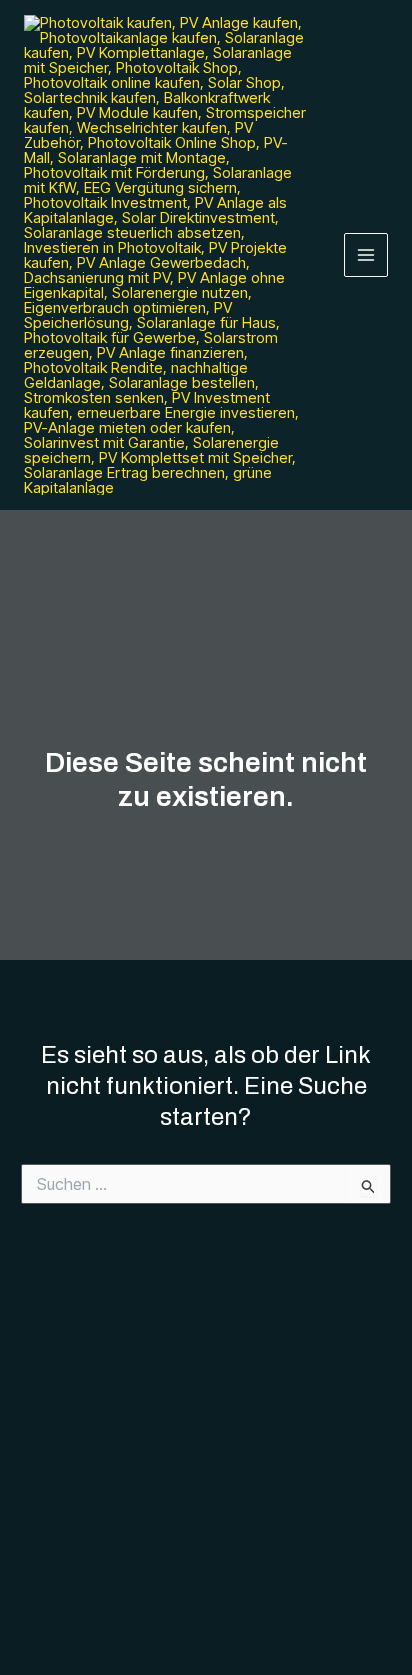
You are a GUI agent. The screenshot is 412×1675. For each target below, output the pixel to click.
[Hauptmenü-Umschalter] (366, 255)
